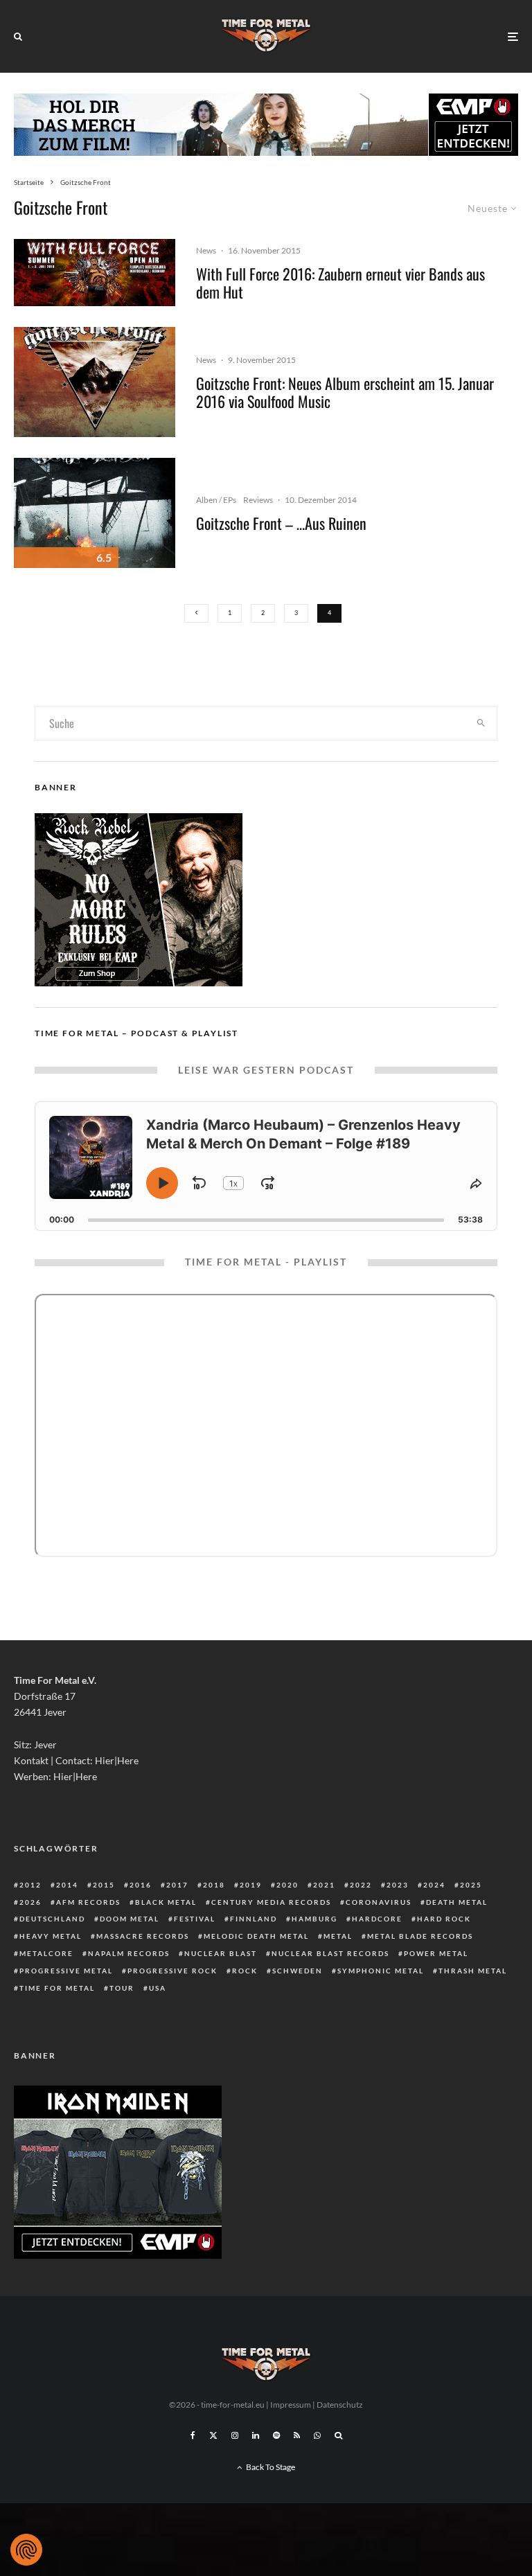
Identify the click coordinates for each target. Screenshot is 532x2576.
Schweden (298, 1971)
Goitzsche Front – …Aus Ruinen (281, 523)
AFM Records (88, 1902)
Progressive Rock (172, 1971)
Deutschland (52, 1919)
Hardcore (377, 1919)
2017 (177, 1885)
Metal (338, 1936)
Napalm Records (129, 1953)
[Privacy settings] (26, 2550)
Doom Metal (130, 1919)
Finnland (254, 1919)
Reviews (258, 500)
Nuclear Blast (221, 1953)
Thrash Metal (473, 1971)
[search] (481, 723)
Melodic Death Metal (256, 1936)
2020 (287, 1885)
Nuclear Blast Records (330, 1953)
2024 (434, 1885)
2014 (67, 1885)
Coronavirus (379, 1902)
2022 (361, 1885)
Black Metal (166, 1902)
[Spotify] (276, 2435)
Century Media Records (271, 1902)
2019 (251, 1885)
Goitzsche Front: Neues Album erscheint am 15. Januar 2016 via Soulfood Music (345, 392)
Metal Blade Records (420, 1936)
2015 (104, 1885)
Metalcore (46, 1953)
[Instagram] (235, 2435)
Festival (195, 1919)
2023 (398, 1885)
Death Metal (457, 1902)
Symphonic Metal (381, 1971)
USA (158, 1988)
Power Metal (436, 1953)
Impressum (291, 2405)
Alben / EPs (216, 500)
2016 (141, 1885)
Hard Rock (444, 1919)
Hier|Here (117, 1760)
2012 (30, 1885)
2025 (471, 1885)
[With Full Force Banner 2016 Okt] (95, 273)
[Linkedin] (256, 2435)
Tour (122, 1988)
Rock (245, 1971)
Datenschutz (340, 2405)
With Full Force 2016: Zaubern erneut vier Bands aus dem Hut (340, 283)
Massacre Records (143, 1936)
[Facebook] (193, 2435)
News (206, 250)
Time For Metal (57, 1988)
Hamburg (314, 1919)
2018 (214, 1885)
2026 (30, 1902)
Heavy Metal (51, 1936)
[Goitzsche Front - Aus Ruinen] (95, 513)
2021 (324, 1885)
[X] (213, 2435)
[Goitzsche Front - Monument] (95, 382)
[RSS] (297, 2435)
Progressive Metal (66, 1971)
